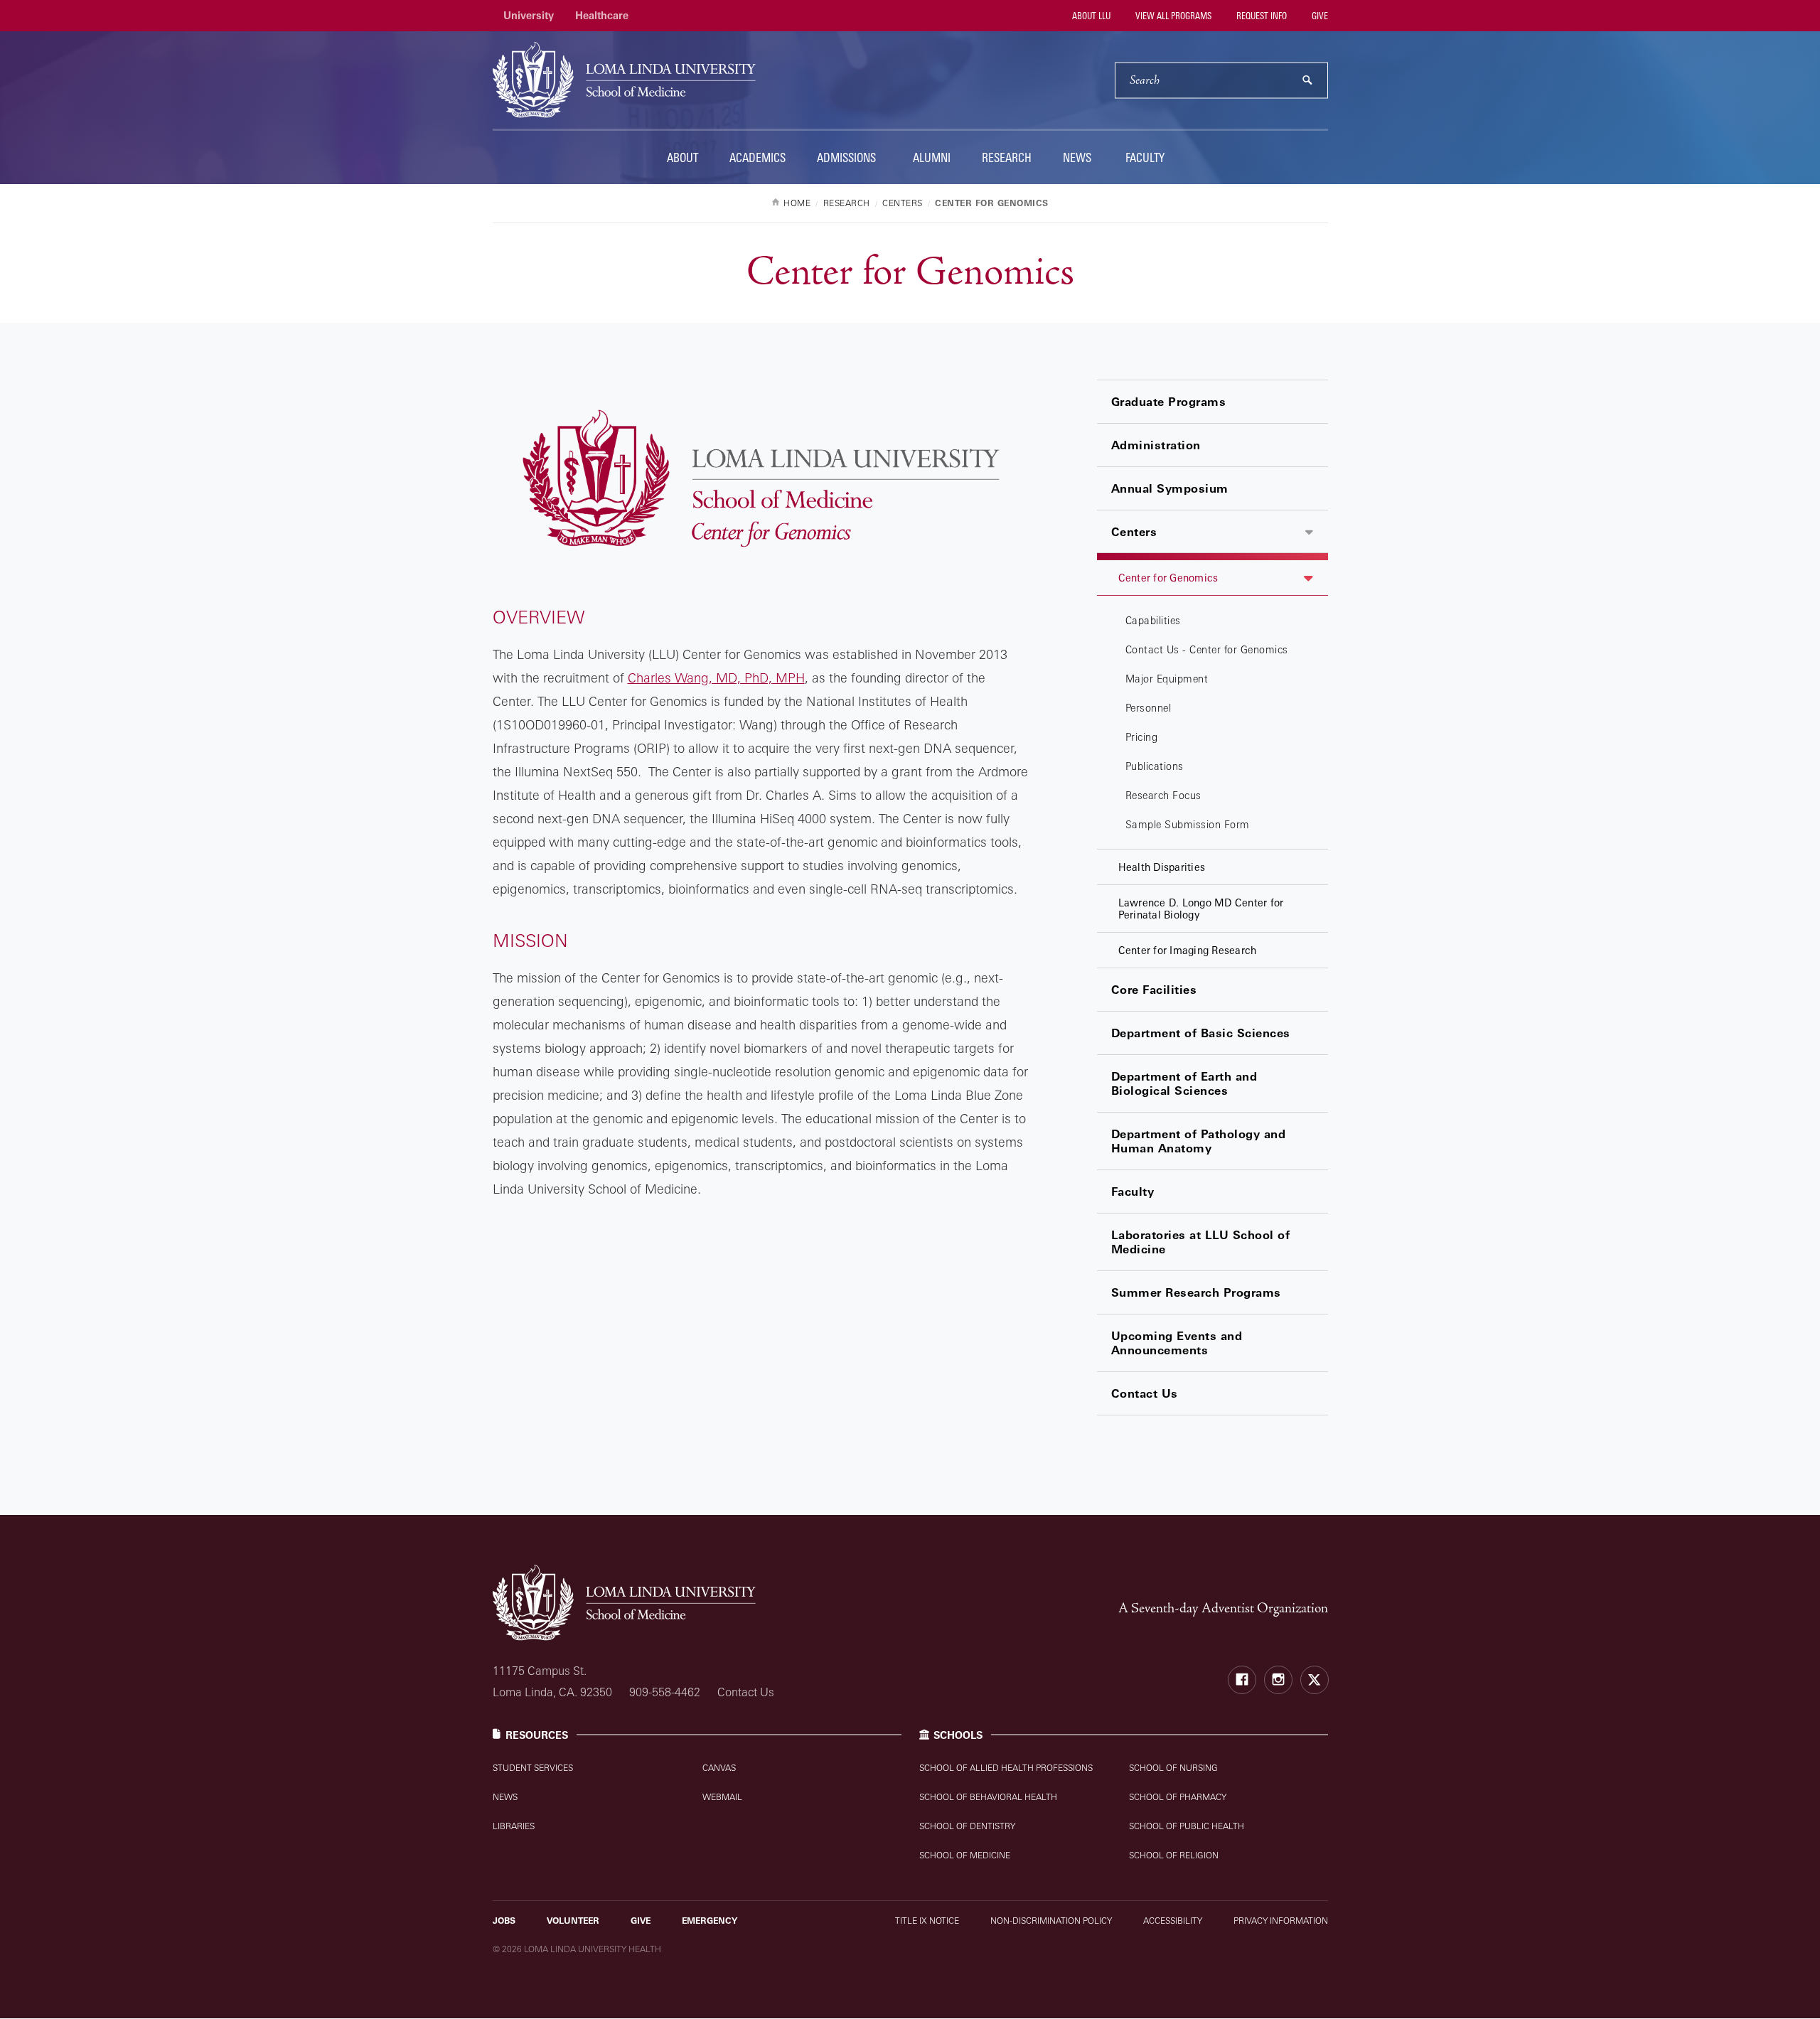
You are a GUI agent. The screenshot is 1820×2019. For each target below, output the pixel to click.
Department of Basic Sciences (1201, 1033)
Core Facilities (1154, 990)
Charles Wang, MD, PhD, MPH (716, 678)
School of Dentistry (967, 1826)
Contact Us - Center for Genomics (1207, 649)
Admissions (846, 157)
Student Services (533, 1768)
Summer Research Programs (1196, 1292)
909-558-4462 (665, 1692)
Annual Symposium (1170, 488)
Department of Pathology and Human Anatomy (1199, 1141)
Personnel (1149, 708)
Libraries (514, 1826)
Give (1319, 16)
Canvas (719, 1768)
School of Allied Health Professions (1006, 1768)
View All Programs (1172, 16)
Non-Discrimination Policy (1051, 1921)
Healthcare (602, 15)
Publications (1155, 766)
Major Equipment (1167, 679)
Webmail (722, 1797)
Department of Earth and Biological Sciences (1184, 1083)
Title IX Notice (927, 1921)
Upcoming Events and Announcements (1177, 1343)
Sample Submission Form (1188, 824)
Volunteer (573, 1921)
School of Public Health (1187, 1826)
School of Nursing (1173, 1768)
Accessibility (1173, 1921)
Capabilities (1153, 620)
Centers (1134, 532)
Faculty (1145, 157)
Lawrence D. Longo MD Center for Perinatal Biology (1201, 909)
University (529, 15)
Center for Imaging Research (1188, 950)
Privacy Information (1281, 1921)
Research (1007, 157)
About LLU (1090, 16)
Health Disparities (1162, 867)
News (1077, 157)
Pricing (1142, 737)
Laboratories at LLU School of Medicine (1201, 1242)
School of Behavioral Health (988, 1797)
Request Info (1260, 16)
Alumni (932, 157)
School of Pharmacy (1178, 1797)
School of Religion (1174, 1855)
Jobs (504, 1921)
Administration (1156, 445)
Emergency (710, 1921)
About (682, 157)
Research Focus (1163, 795)
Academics (758, 157)
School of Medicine (965, 1855)
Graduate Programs (1169, 402)
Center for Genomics (1168, 578)
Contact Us (1145, 1393)
